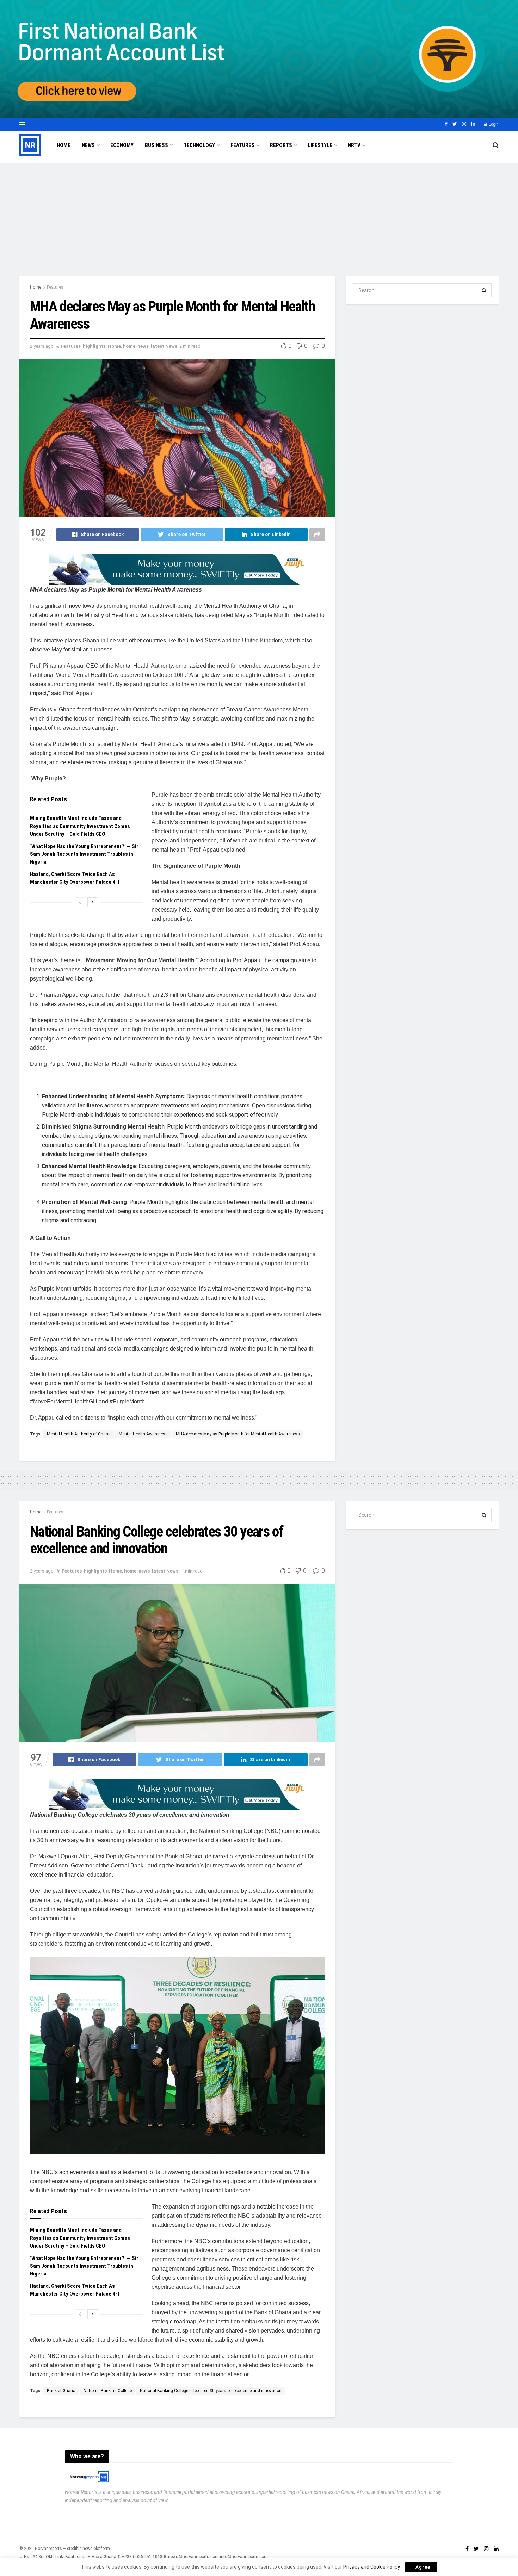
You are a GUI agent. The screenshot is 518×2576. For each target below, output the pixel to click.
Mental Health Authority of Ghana (79, 1434)
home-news (136, 346)
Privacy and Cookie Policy (371, 2567)
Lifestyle (320, 145)
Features (242, 145)
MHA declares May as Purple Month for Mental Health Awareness (238, 1434)
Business (156, 145)
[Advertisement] (259, 213)
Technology (199, 145)
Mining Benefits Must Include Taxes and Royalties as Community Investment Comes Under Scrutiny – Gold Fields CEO (80, 826)
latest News (164, 346)
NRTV (354, 145)
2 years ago (42, 346)
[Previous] (80, 902)
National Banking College (108, 2391)
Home (64, 145)
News (88, 145)
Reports (281, 145)
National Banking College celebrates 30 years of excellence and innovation (211, 2391)
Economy (122, 145)
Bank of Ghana (61, 2391)
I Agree (421, 2567)
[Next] (93, 902)
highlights (94, 346)
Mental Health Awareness (143, 1434)
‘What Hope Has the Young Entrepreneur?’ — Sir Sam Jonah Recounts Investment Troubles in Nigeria (84, 854)
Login (493, 124)
